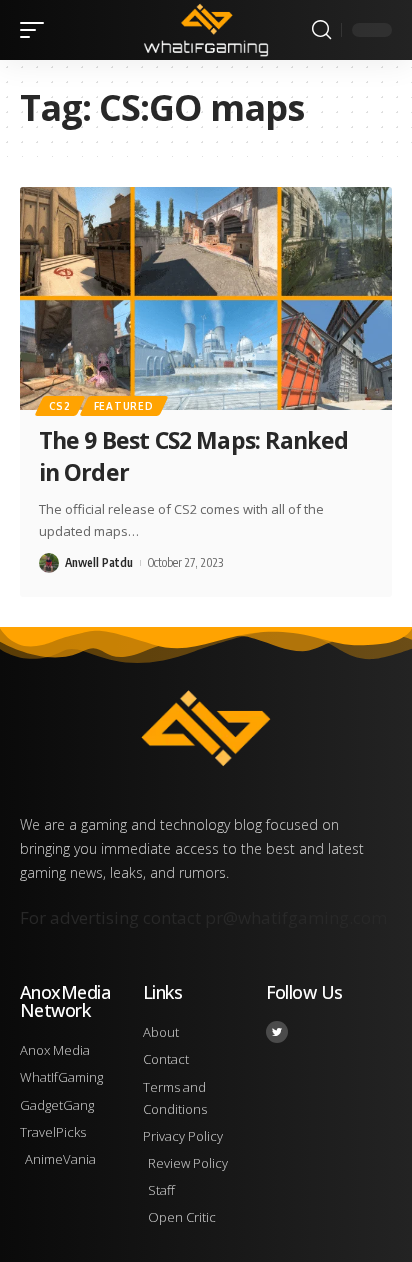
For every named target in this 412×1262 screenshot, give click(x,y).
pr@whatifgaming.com (296, 917)
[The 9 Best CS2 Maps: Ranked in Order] (206, 298)
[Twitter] (277, 1032)
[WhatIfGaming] (206, 29)
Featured (124, 406)
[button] (37, 30)
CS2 (60, 406)
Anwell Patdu (99, 562)
